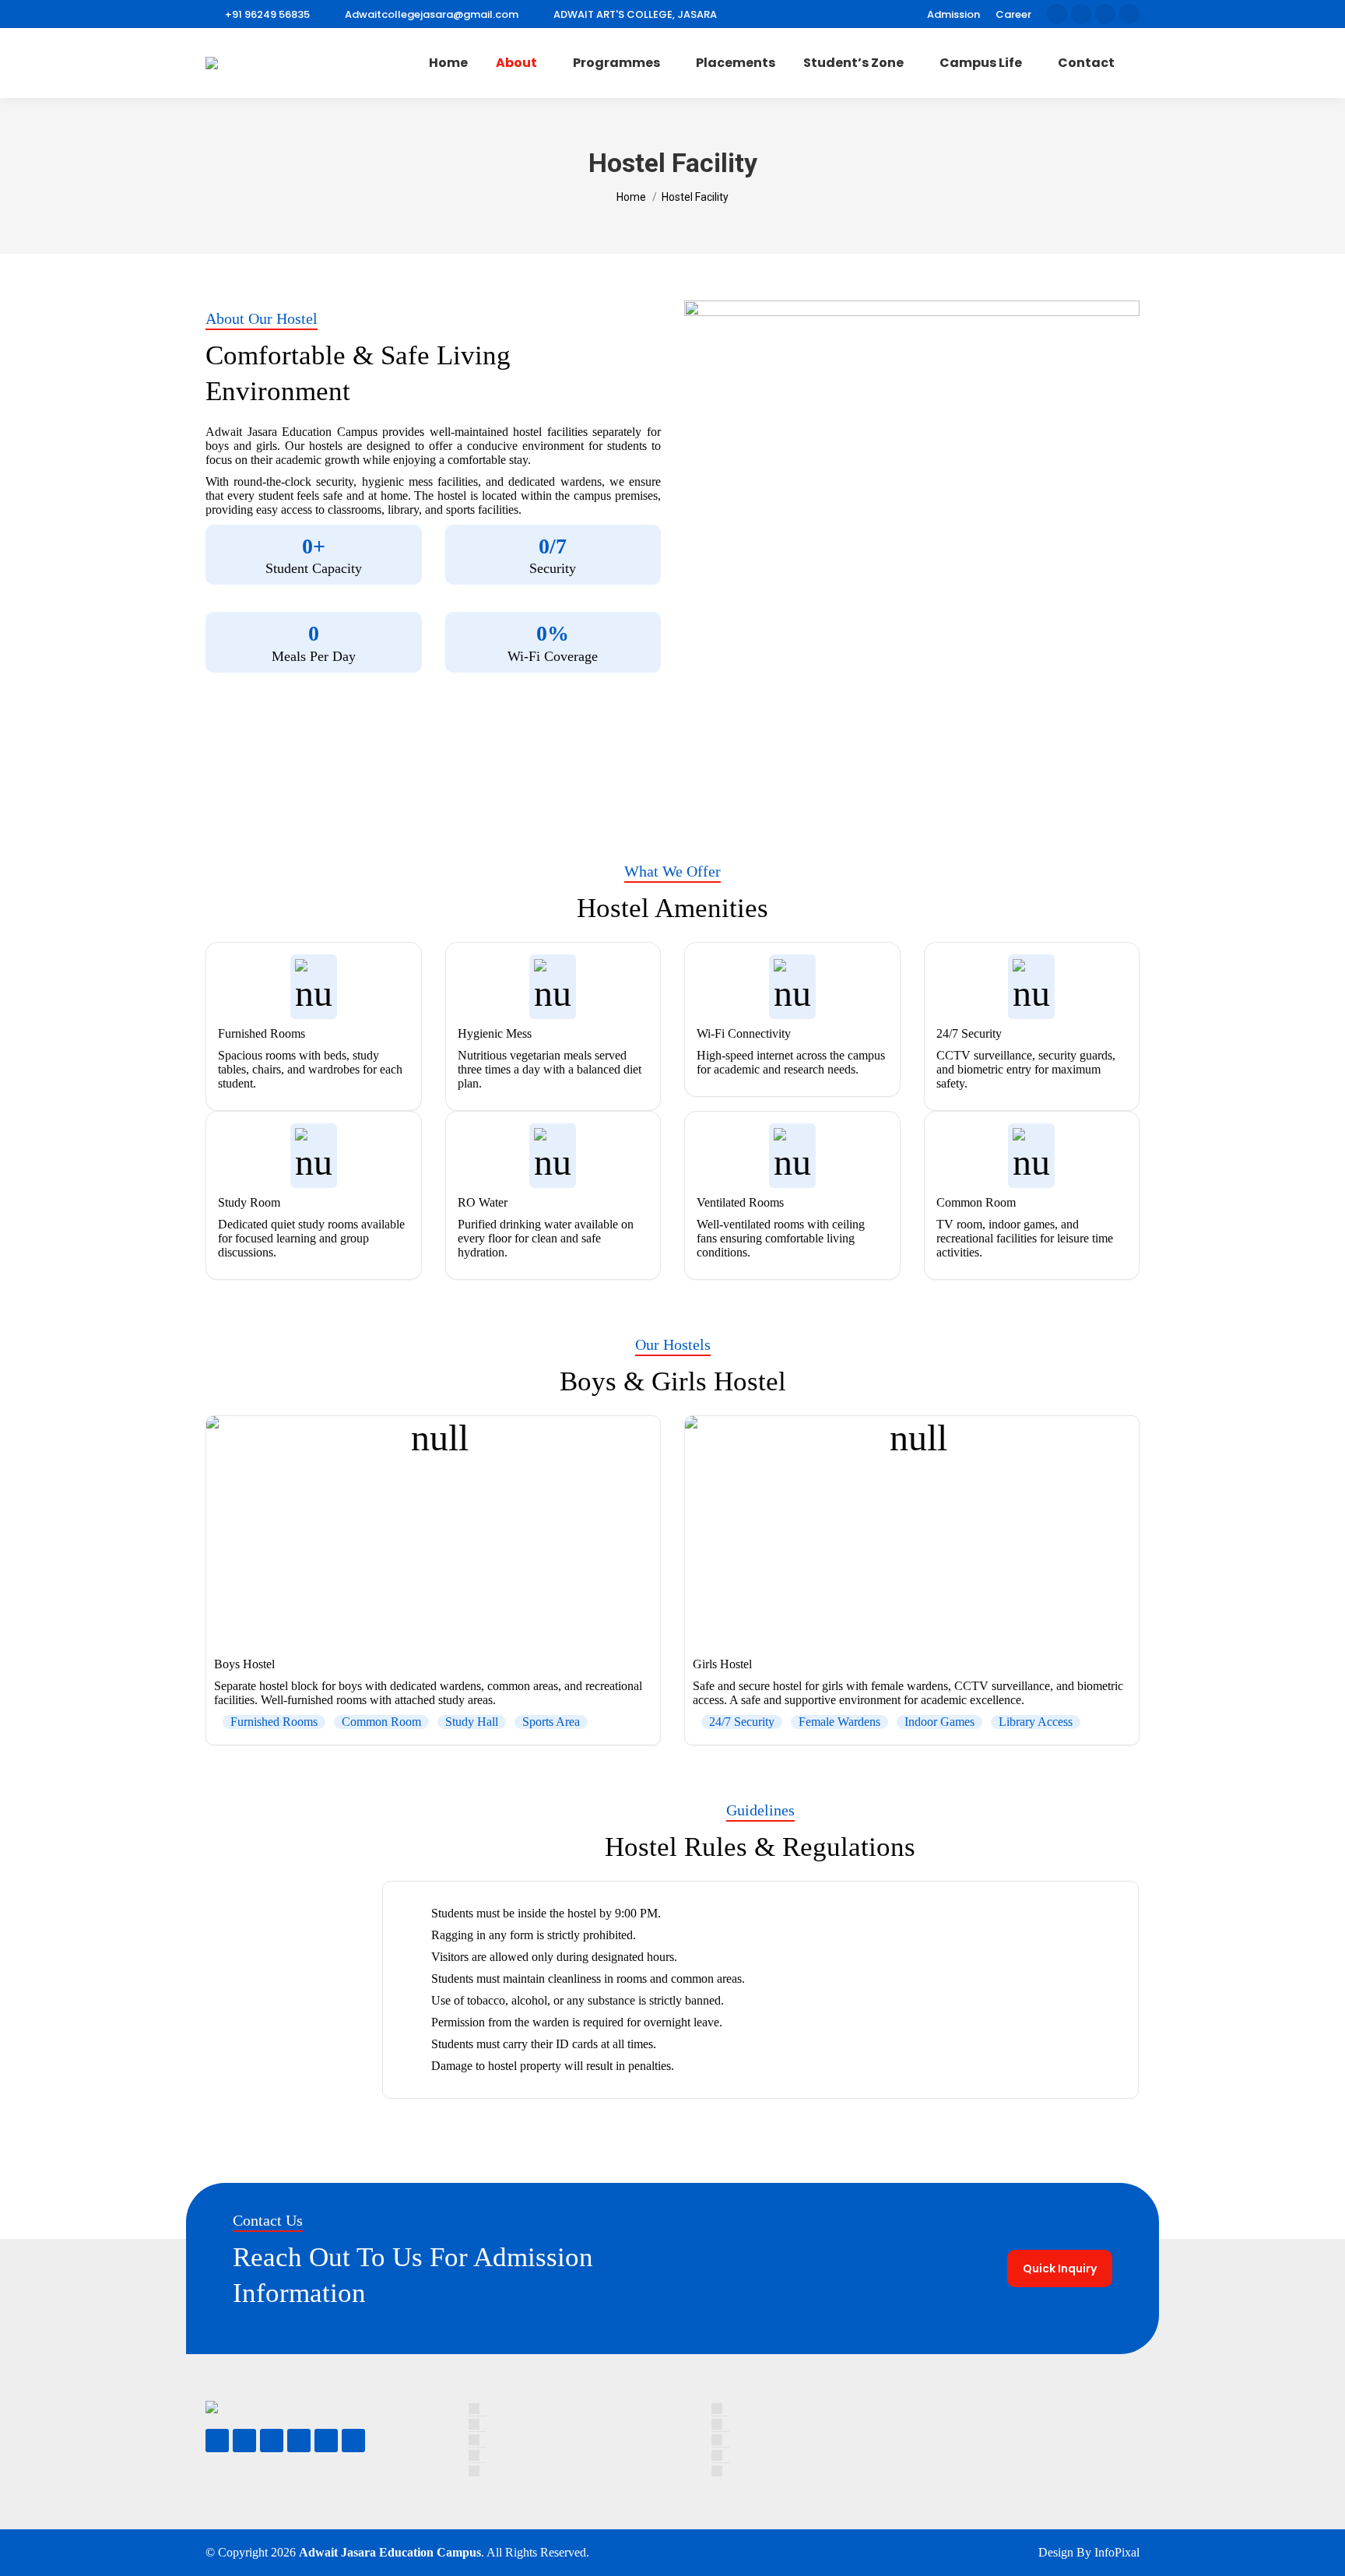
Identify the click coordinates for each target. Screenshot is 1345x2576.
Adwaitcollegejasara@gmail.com (432, 14)
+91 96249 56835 (267, 14)
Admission (953, 14)
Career (1013, 14)
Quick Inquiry (1060, 2268)
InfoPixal (1117, 2552)
